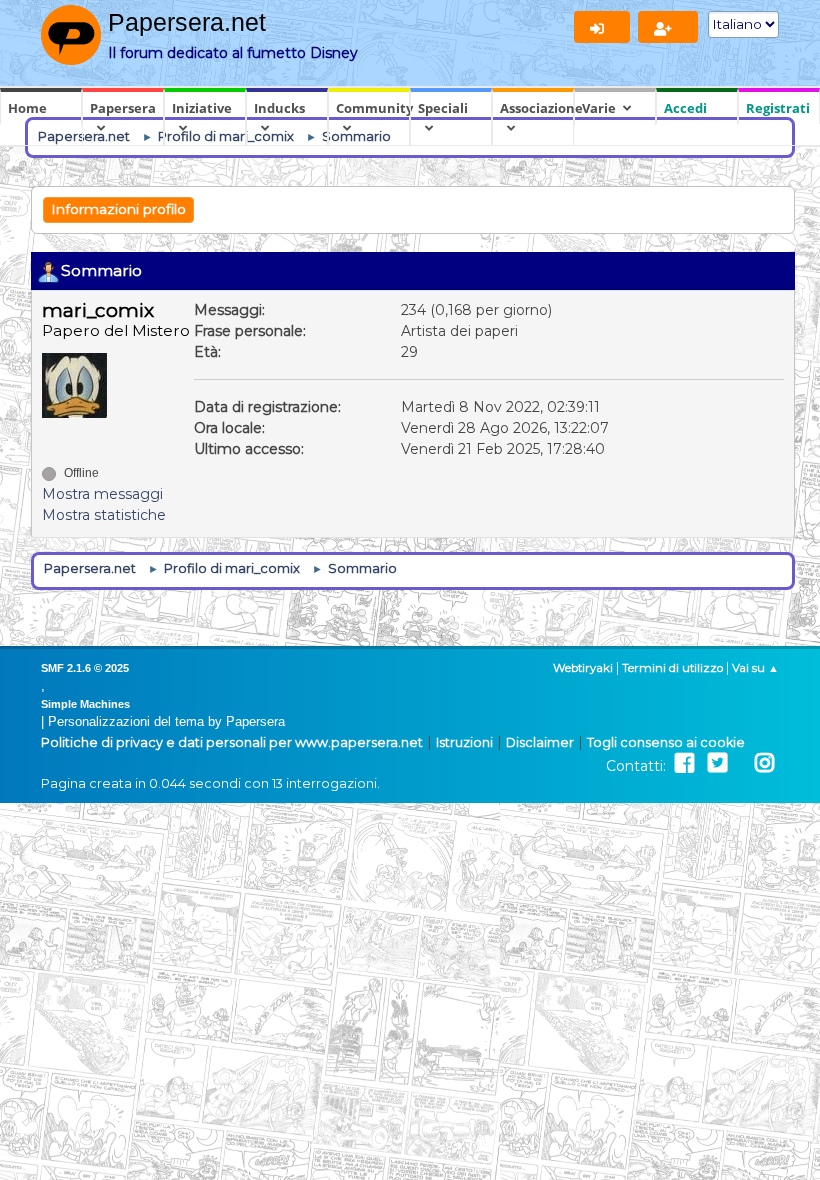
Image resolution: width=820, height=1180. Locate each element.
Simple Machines (85, 704)
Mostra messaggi (102, 494)
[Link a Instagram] (764, 763)
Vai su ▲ (755, 668)
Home (27, 108)
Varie (599, 108)
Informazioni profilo (118, 209)
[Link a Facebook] (684, 763)
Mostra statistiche (104, 515)
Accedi (685, 108)
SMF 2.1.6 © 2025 (85, 668)
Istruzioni (464, 742)
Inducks (279, 108)
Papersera (123, 108)
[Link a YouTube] (741, 763)
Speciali (443, 108)
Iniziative (202, 108)
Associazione (537, 108)
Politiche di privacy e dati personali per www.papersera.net (232, 742)
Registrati (778, 108)
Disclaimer (540, 742)
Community (373, 108)
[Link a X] (717, 763)
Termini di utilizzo (672, 668)
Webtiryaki (583, 668)
